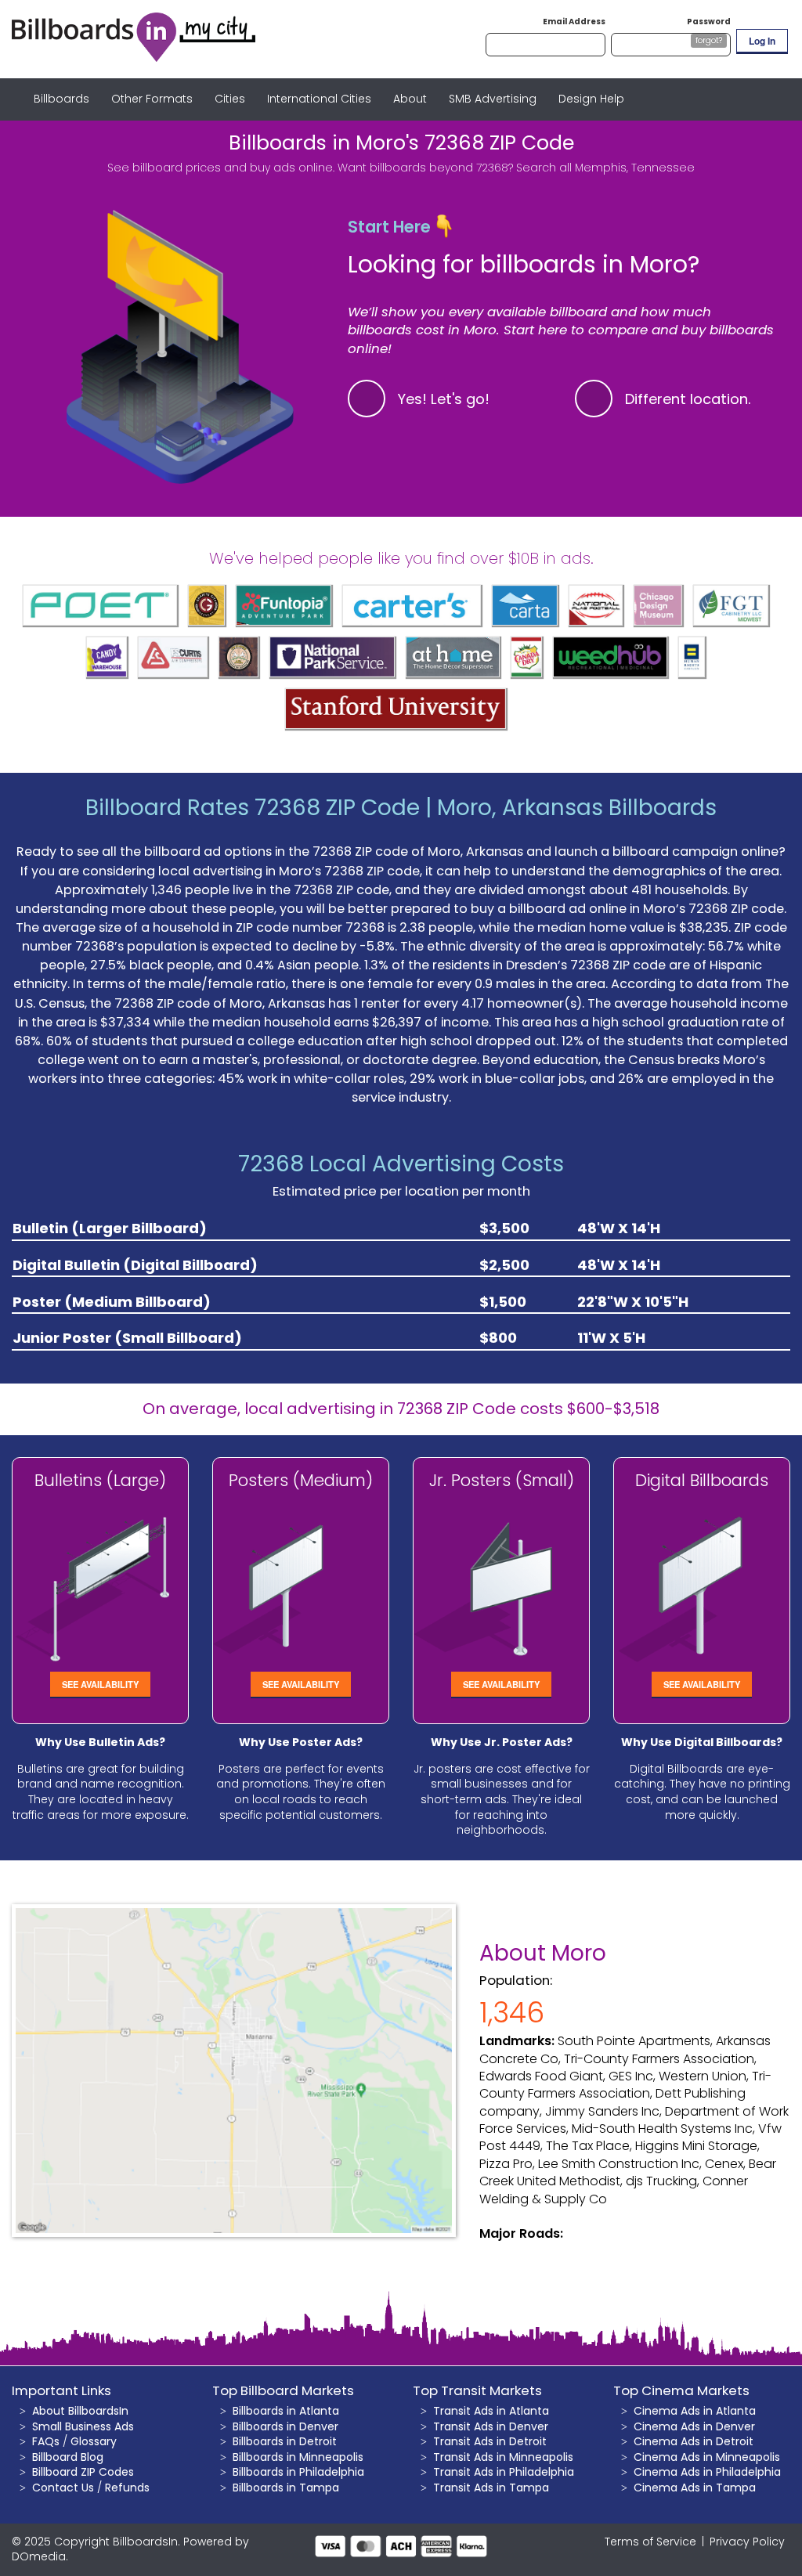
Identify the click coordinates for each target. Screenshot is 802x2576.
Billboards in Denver (285, 2426)
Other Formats (152, 99)
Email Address (574, 22)
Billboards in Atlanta (286, 2411)
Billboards (61, 99)
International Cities (319, 99)
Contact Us (63, 2488)
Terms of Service (650, 2542)
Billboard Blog (68, 2457)
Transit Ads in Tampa (491, 2488)
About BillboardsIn (80, 2411)
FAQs (46, 2441)
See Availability (100, 1684)
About (410, 99)
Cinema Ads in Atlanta (695, 2411)
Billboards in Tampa (286, 2488)
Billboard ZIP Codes (83, 2472)
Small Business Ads (83, 2426)
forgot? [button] (709, 40)
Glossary (94, 2441)
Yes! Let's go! (444, 399)
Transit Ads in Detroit (490, 2441)
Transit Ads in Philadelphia (504, 2472)
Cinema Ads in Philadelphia (707, 2472)
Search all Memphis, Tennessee (605, 168)
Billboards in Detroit (285, 2441)
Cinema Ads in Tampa (695, 2488)
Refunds (127, 2488)
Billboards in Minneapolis (298, 2457)
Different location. (688, 399)
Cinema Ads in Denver (694, 2426)
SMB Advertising (493, 99)
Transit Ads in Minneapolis (503, 2457)
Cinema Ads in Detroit (694, 2441)
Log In (762, 41)
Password (709, 22)
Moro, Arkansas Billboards (577, 808)
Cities (230, 99)
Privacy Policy (747, 2542)
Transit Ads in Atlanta (491, 2411)
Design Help (591, 99)
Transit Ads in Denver (491, 2426)
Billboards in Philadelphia (298, 2472)
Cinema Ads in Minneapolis (707, 2457)
